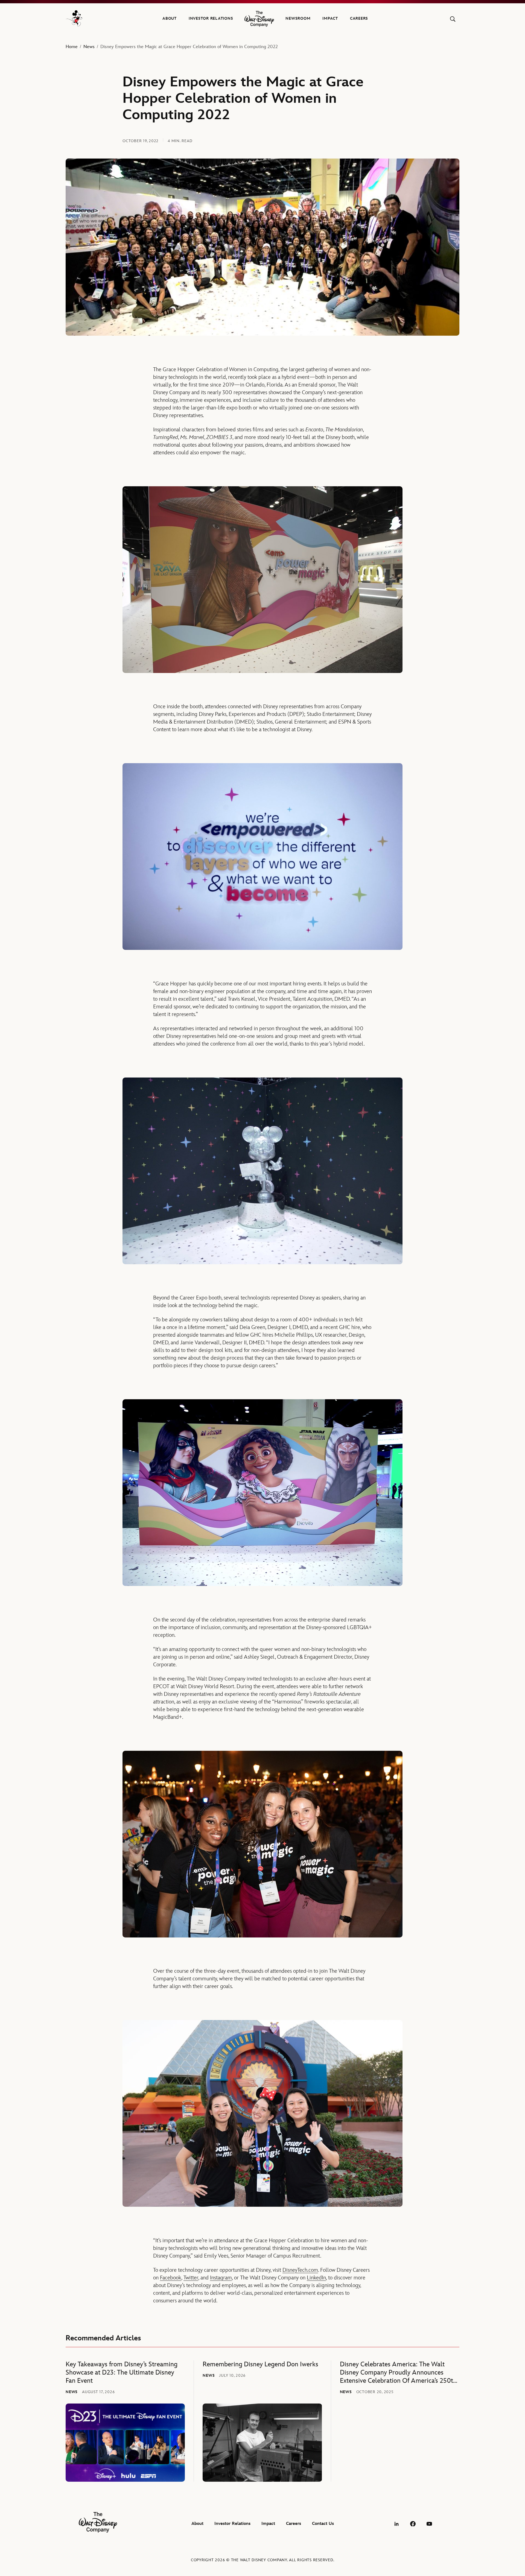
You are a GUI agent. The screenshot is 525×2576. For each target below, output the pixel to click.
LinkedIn (316, 2278)
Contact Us (323, 2524)
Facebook (171, 2278)
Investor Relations (211, 18)
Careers (359, 18)
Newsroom (298, 18)
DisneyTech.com (300, 2270)
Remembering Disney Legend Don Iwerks (260, 2364)
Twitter (191, 2278)
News (89, 47)
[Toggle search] (453, 19)
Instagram (221, 2278)
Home (72, 47)
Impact (330, 18)
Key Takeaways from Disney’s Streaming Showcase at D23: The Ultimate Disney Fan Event (122, 2372)
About (170, 18)
